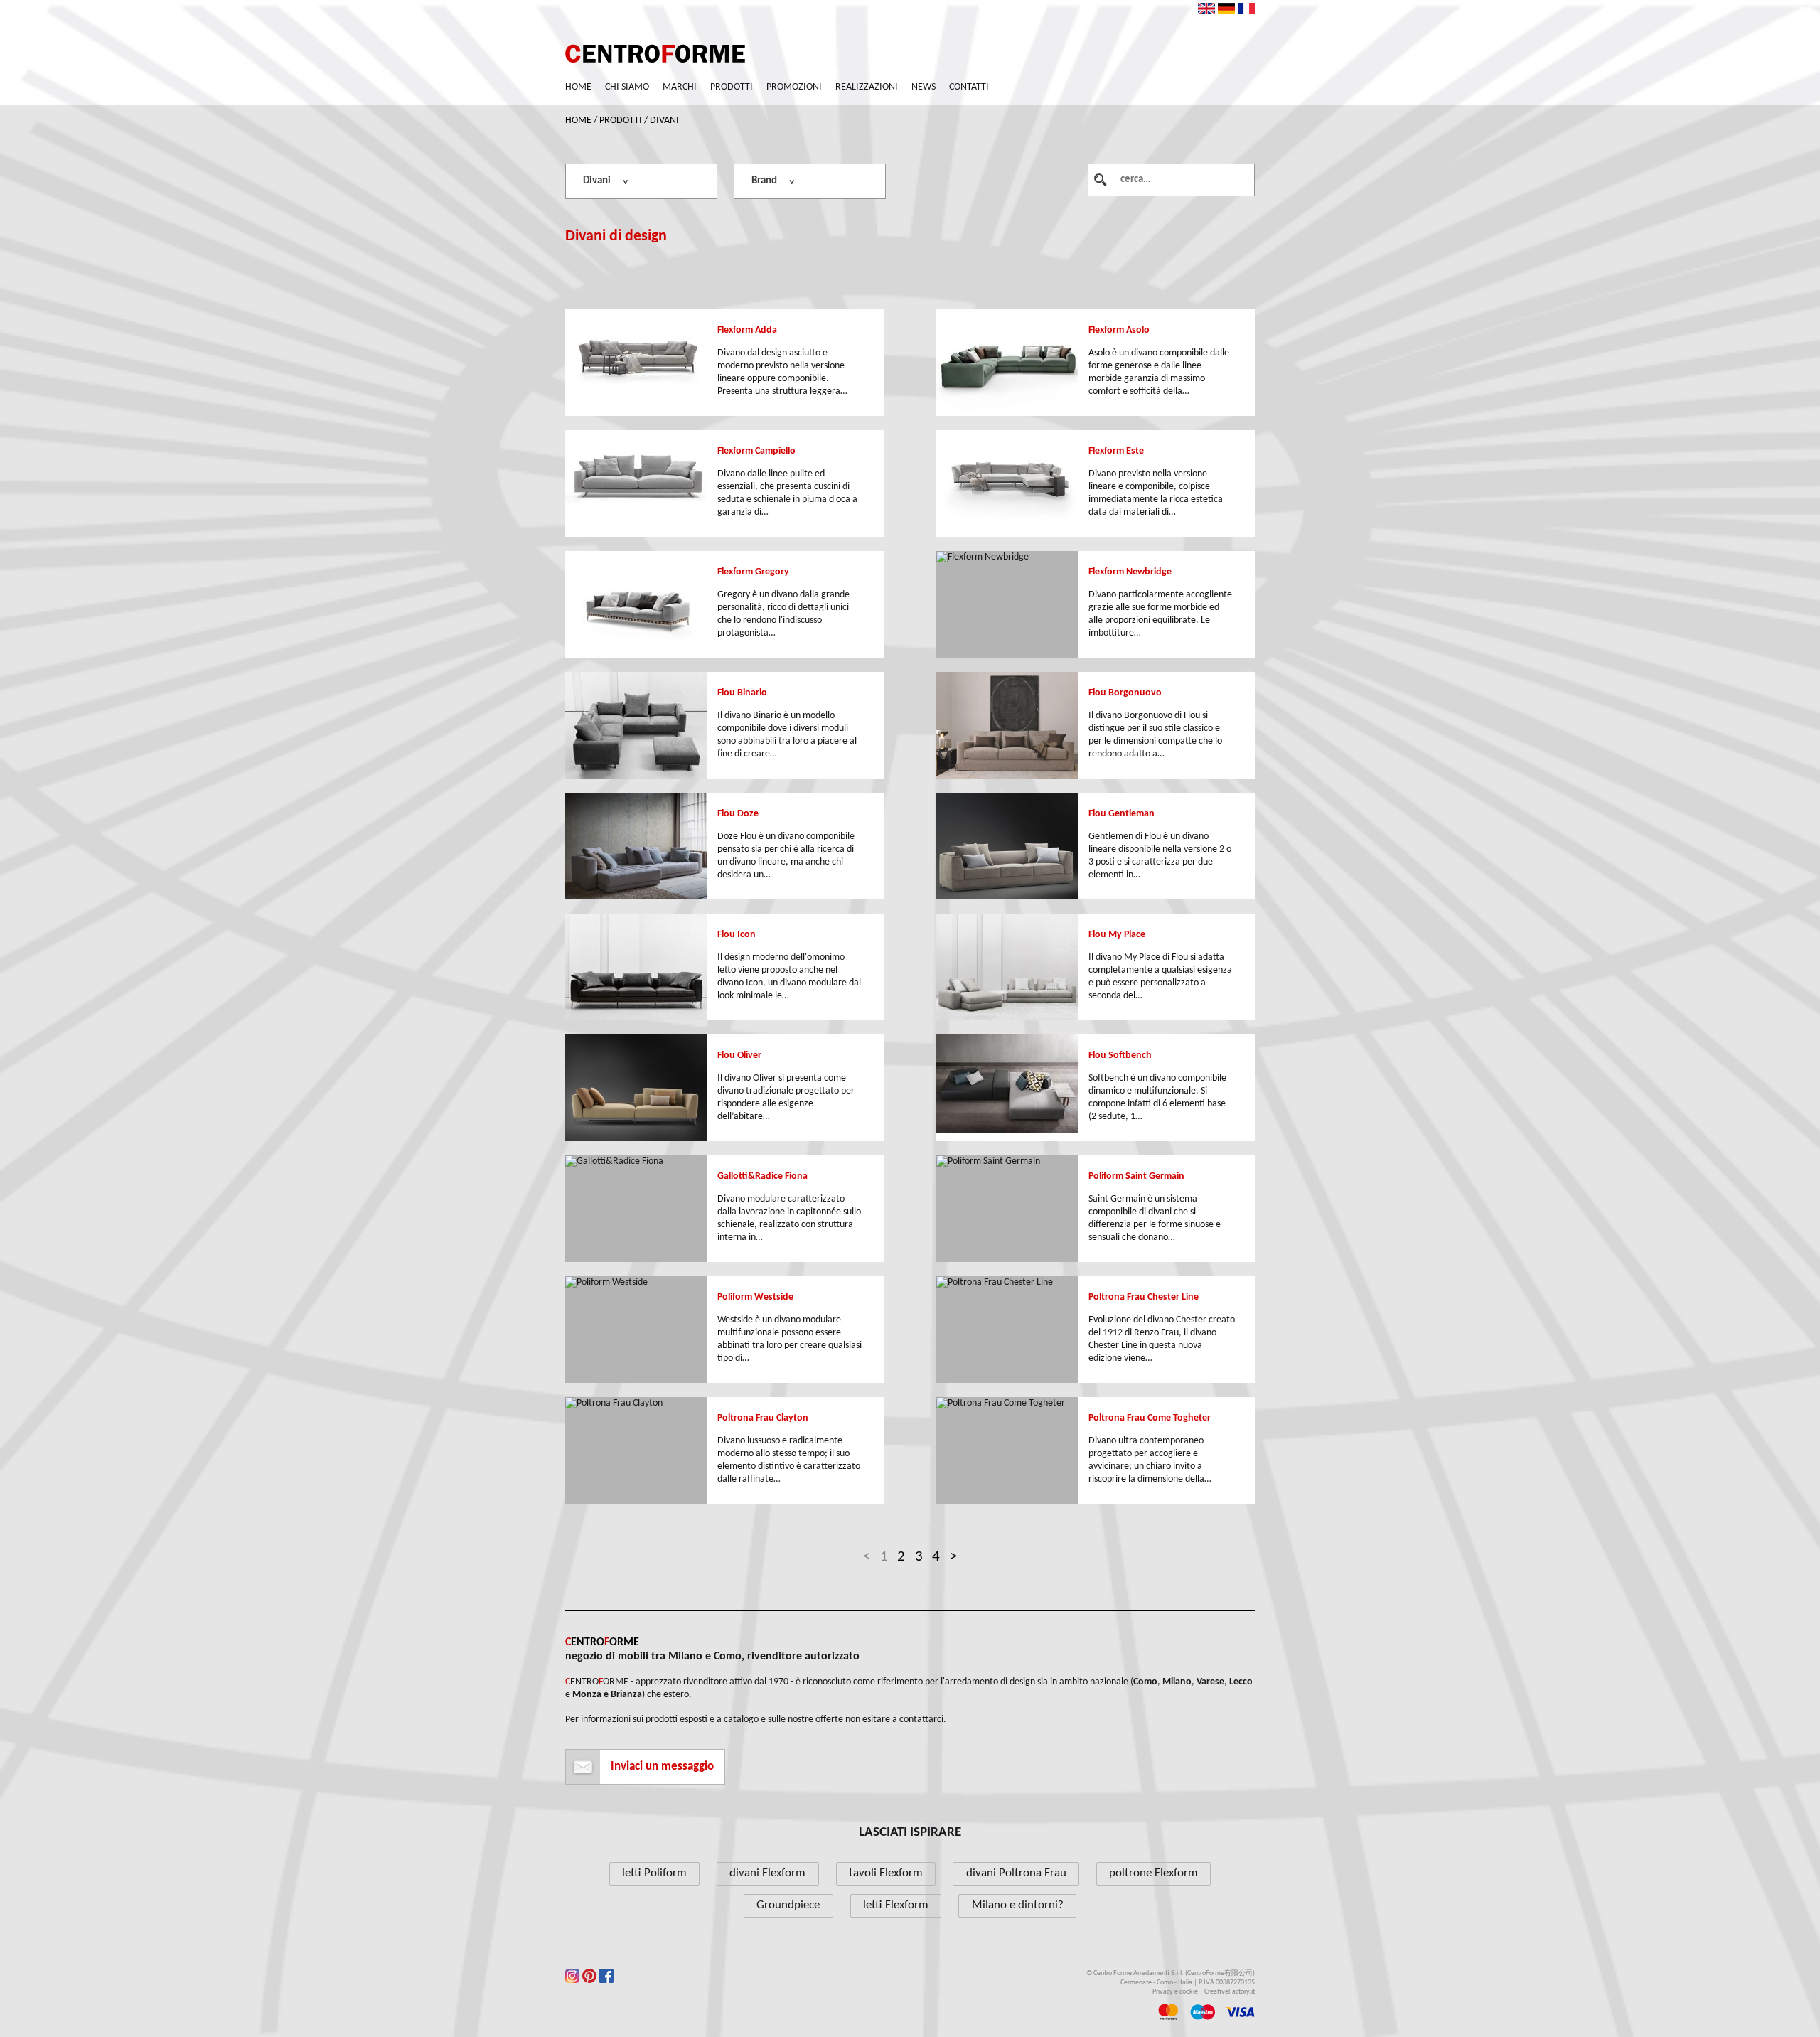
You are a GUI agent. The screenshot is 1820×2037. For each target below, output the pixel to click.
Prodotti (732, 87)
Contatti (969, 87)
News (924, 87)
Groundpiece (788, 1905)
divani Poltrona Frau (1016, 1873)
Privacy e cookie (1175, 1992)
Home (578, 87)
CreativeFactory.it (1230, 1992)
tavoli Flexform (886, 1873)
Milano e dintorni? (1018, 1905)
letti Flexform (896, 1905)
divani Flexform (767, 1873)
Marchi (680, 87)
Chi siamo (627, 87)
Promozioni (794, 87)
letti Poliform (654, 1873)
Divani (664, 121)
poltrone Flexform (1153, 1873)
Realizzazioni (867, 87)
